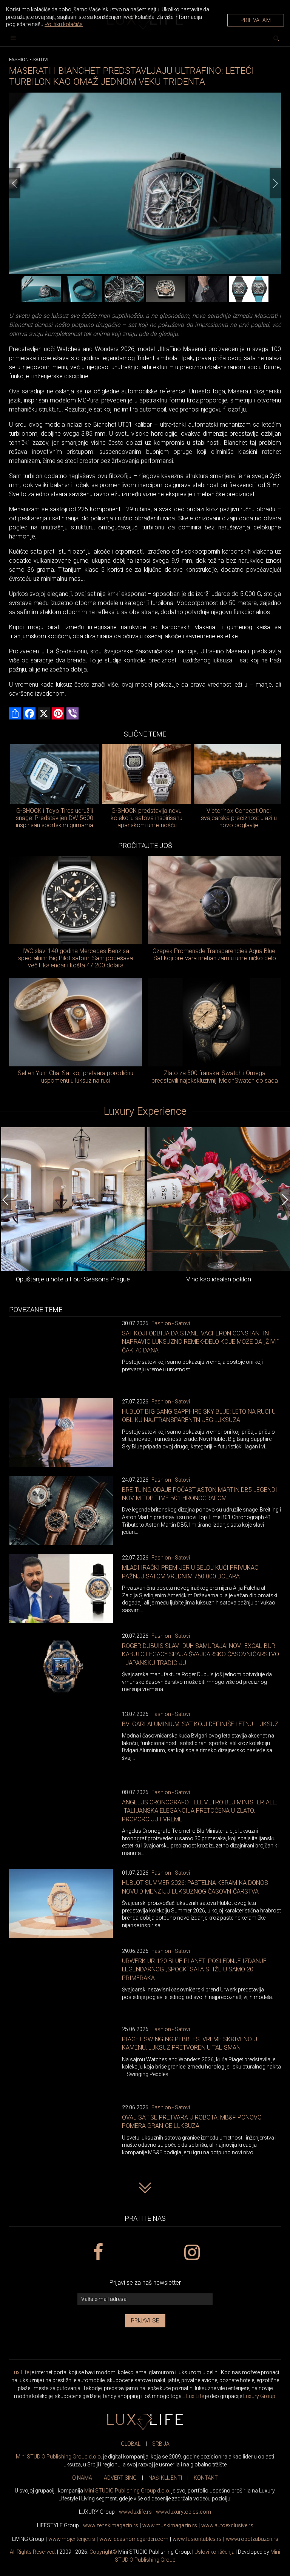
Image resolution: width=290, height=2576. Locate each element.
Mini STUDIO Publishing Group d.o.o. (59, 2457)
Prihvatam (256, 20)
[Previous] (15, 183)
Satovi (40, 60)
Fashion (19, 60)
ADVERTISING (120, 2478)
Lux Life (20, 2372)
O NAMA (82, 2478)
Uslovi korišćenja (214, 2552)
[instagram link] (192, 2253)
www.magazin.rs (111, 2525)
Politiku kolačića (64, 24)
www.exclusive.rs (227, 2525)
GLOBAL (131, 2444)
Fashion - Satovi (171, 1323)
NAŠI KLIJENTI (165, 2478)
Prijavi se (145, 2321)
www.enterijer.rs (72, 2539)
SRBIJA (161, 2444)
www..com (184, 2512)
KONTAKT (206, 2478)
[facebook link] (98, 2253)
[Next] (275, 183)
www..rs (135, 2512)
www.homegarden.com (134, 2539)
